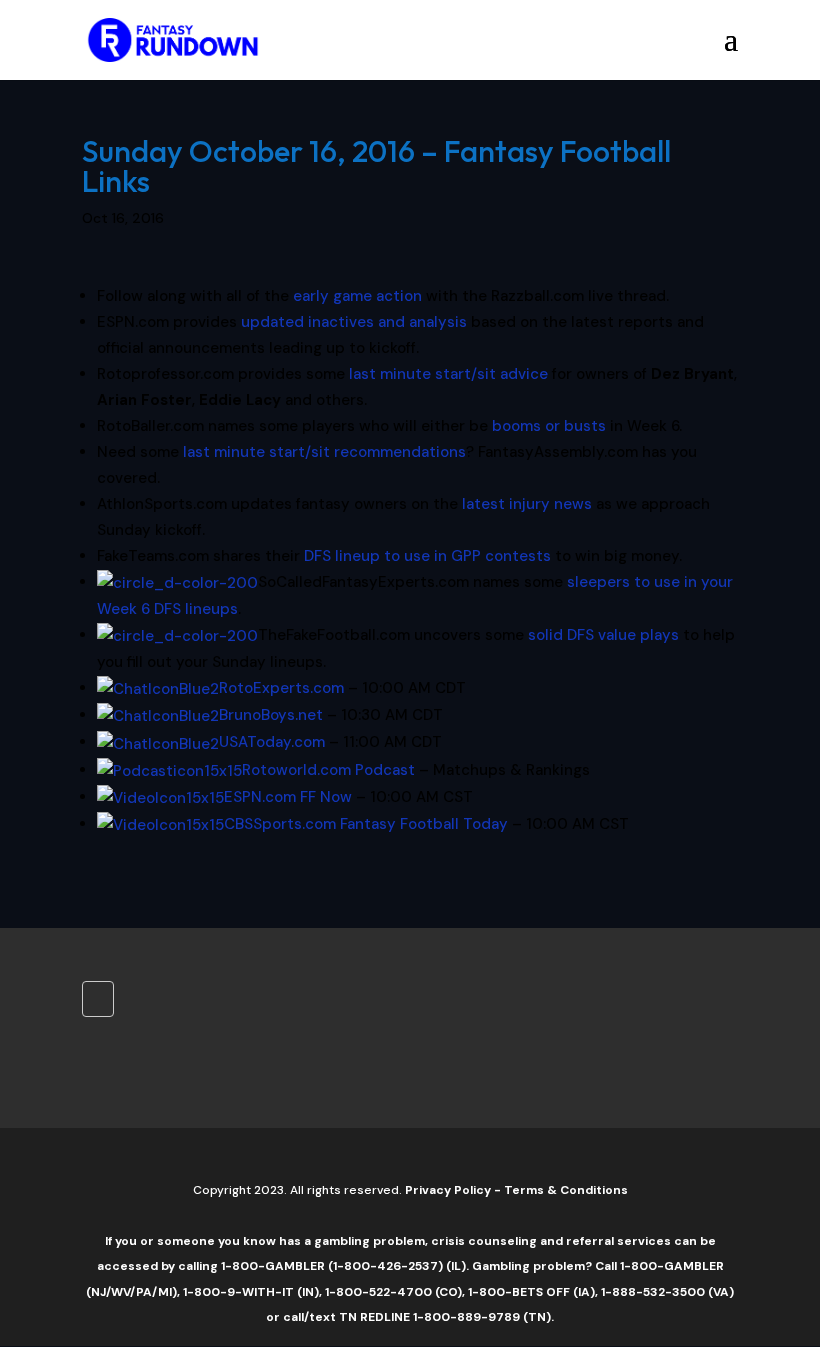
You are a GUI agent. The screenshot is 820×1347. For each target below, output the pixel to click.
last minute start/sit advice (448, 374)
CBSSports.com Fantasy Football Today (366, 824)
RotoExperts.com (281, 688)
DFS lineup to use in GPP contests (427, 556)
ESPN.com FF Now (288, 797)
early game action (357, 296)
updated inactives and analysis (354, 322)
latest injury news (527, 504)
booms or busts (549, 426)
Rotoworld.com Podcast (328, 770)
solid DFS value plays (603, 635)
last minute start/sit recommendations (324, 452)
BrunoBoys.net (271, 715)
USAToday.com (272, 742)
